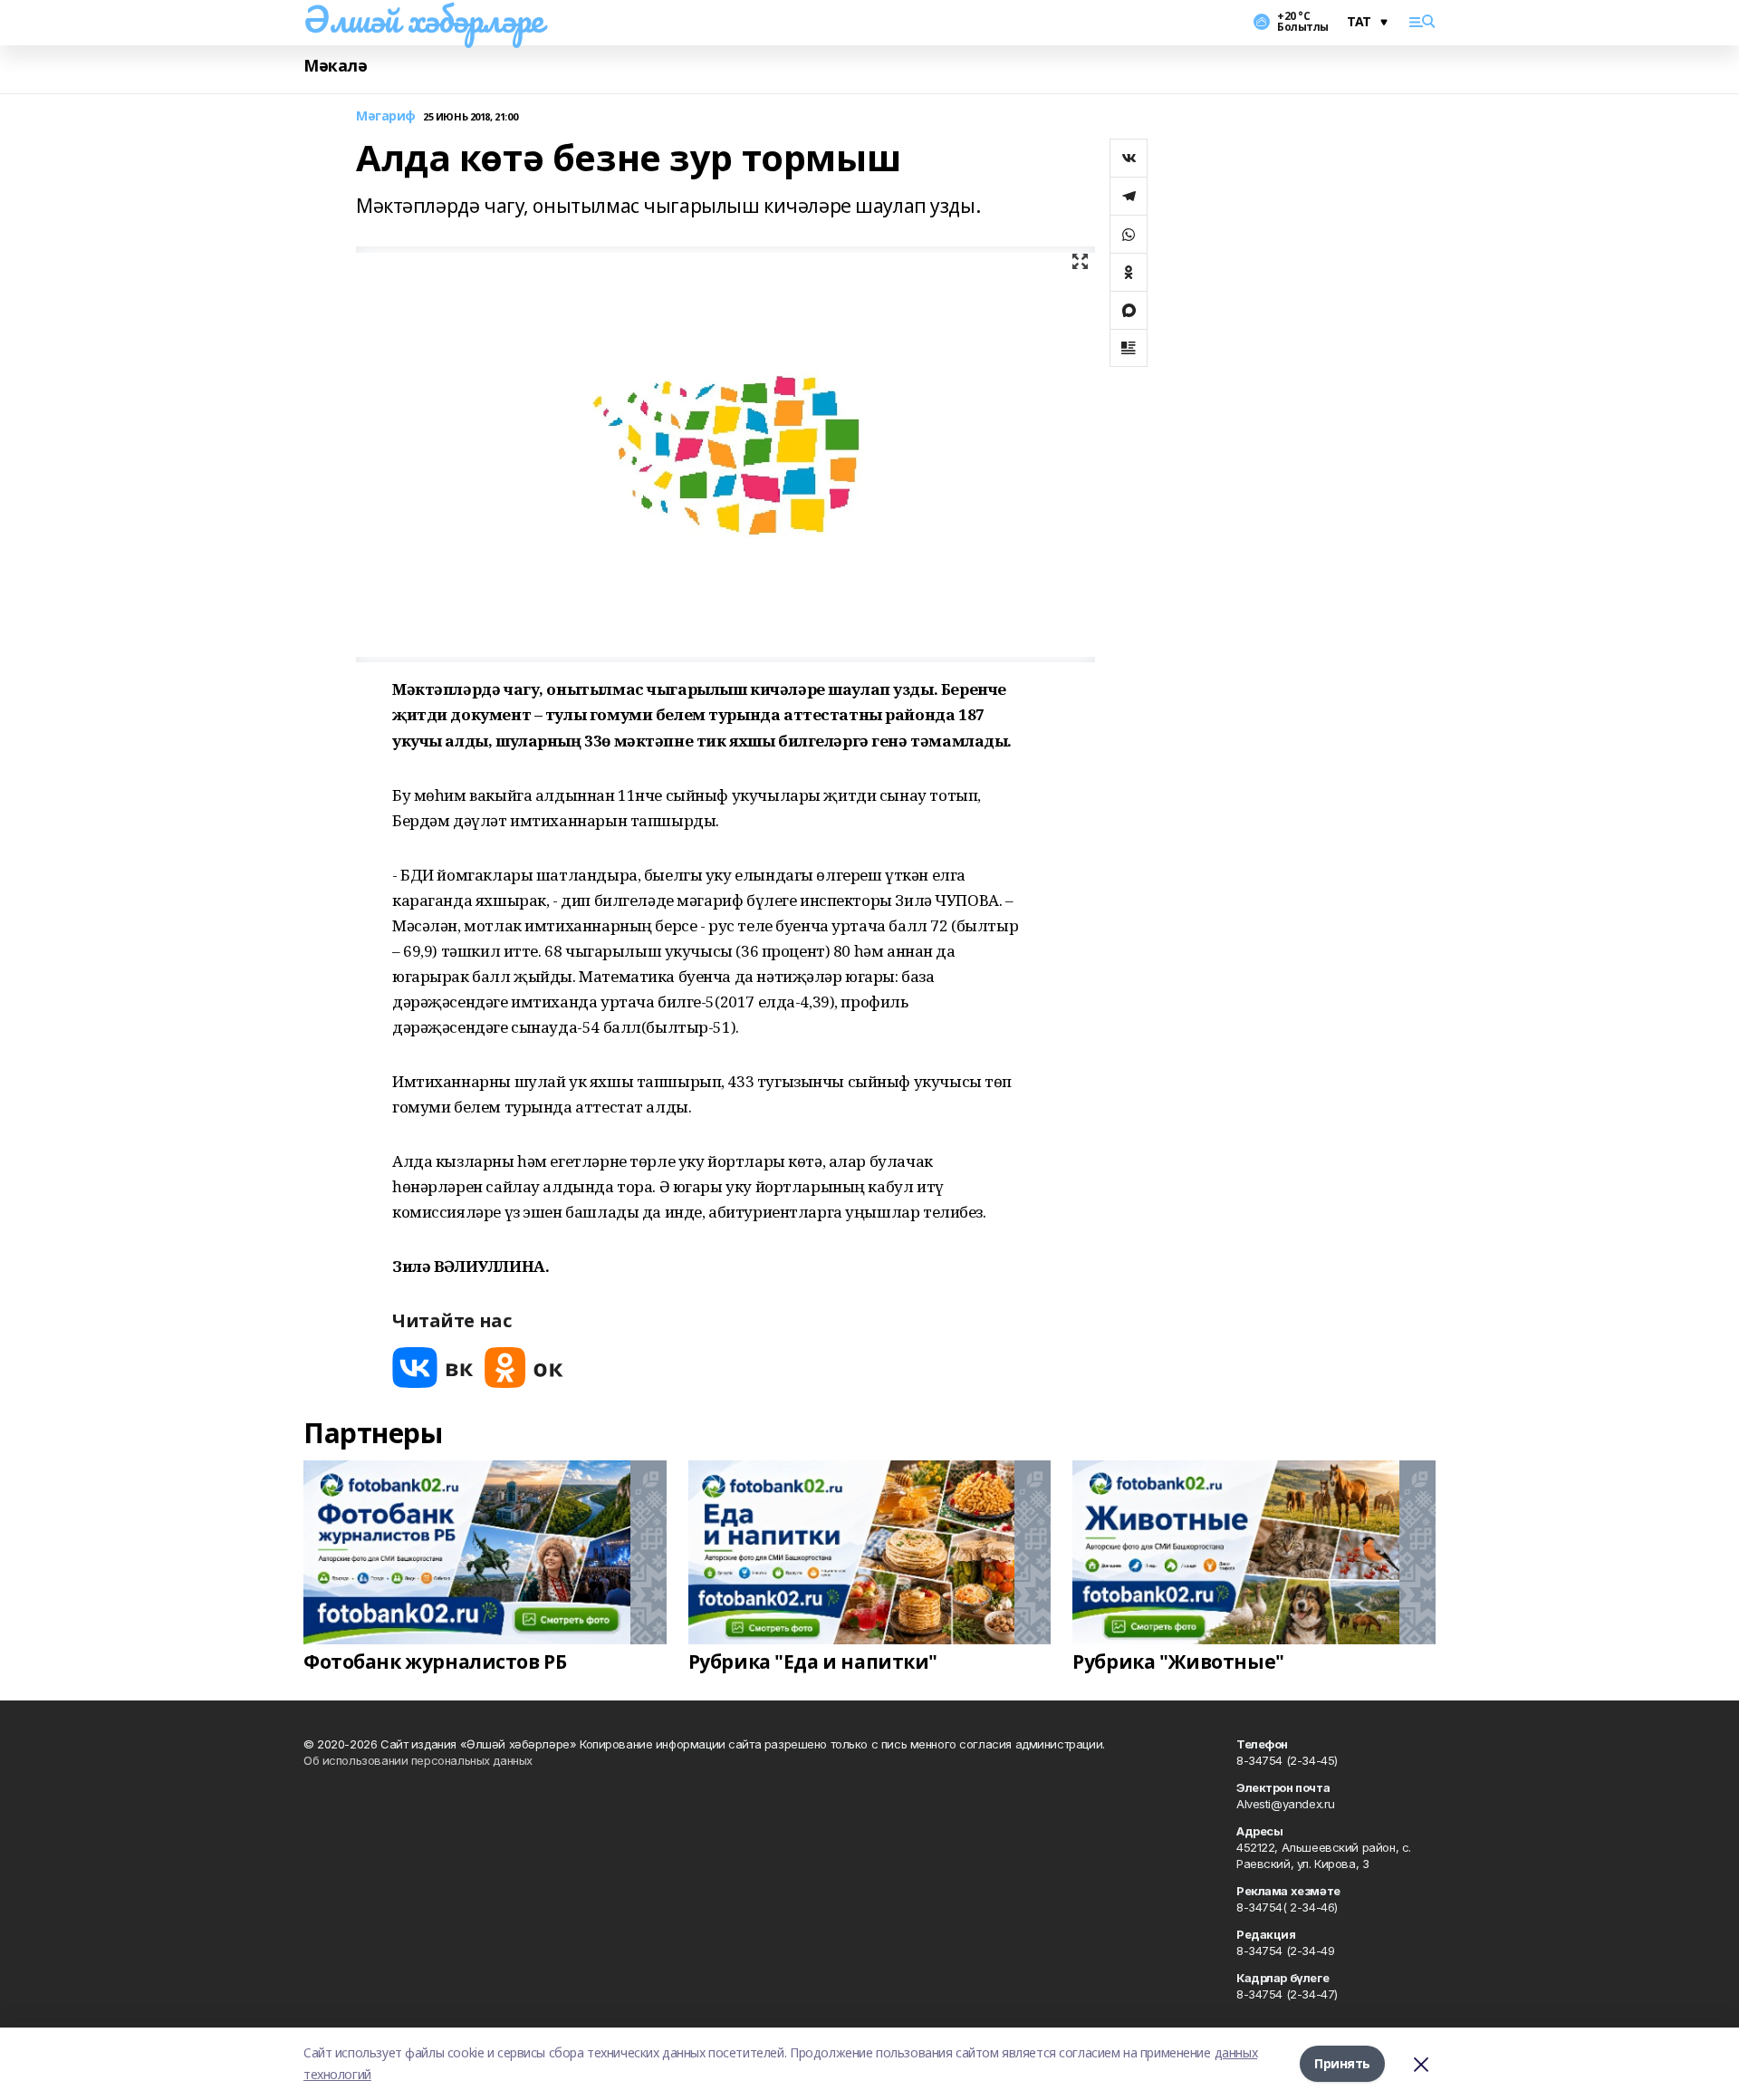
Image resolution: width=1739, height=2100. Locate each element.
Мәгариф (386, 116)
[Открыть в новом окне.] (433, 1368)
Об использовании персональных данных (418, 1760)
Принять (1342, 2063)
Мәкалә (335, 66)
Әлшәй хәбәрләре (423, 19)
